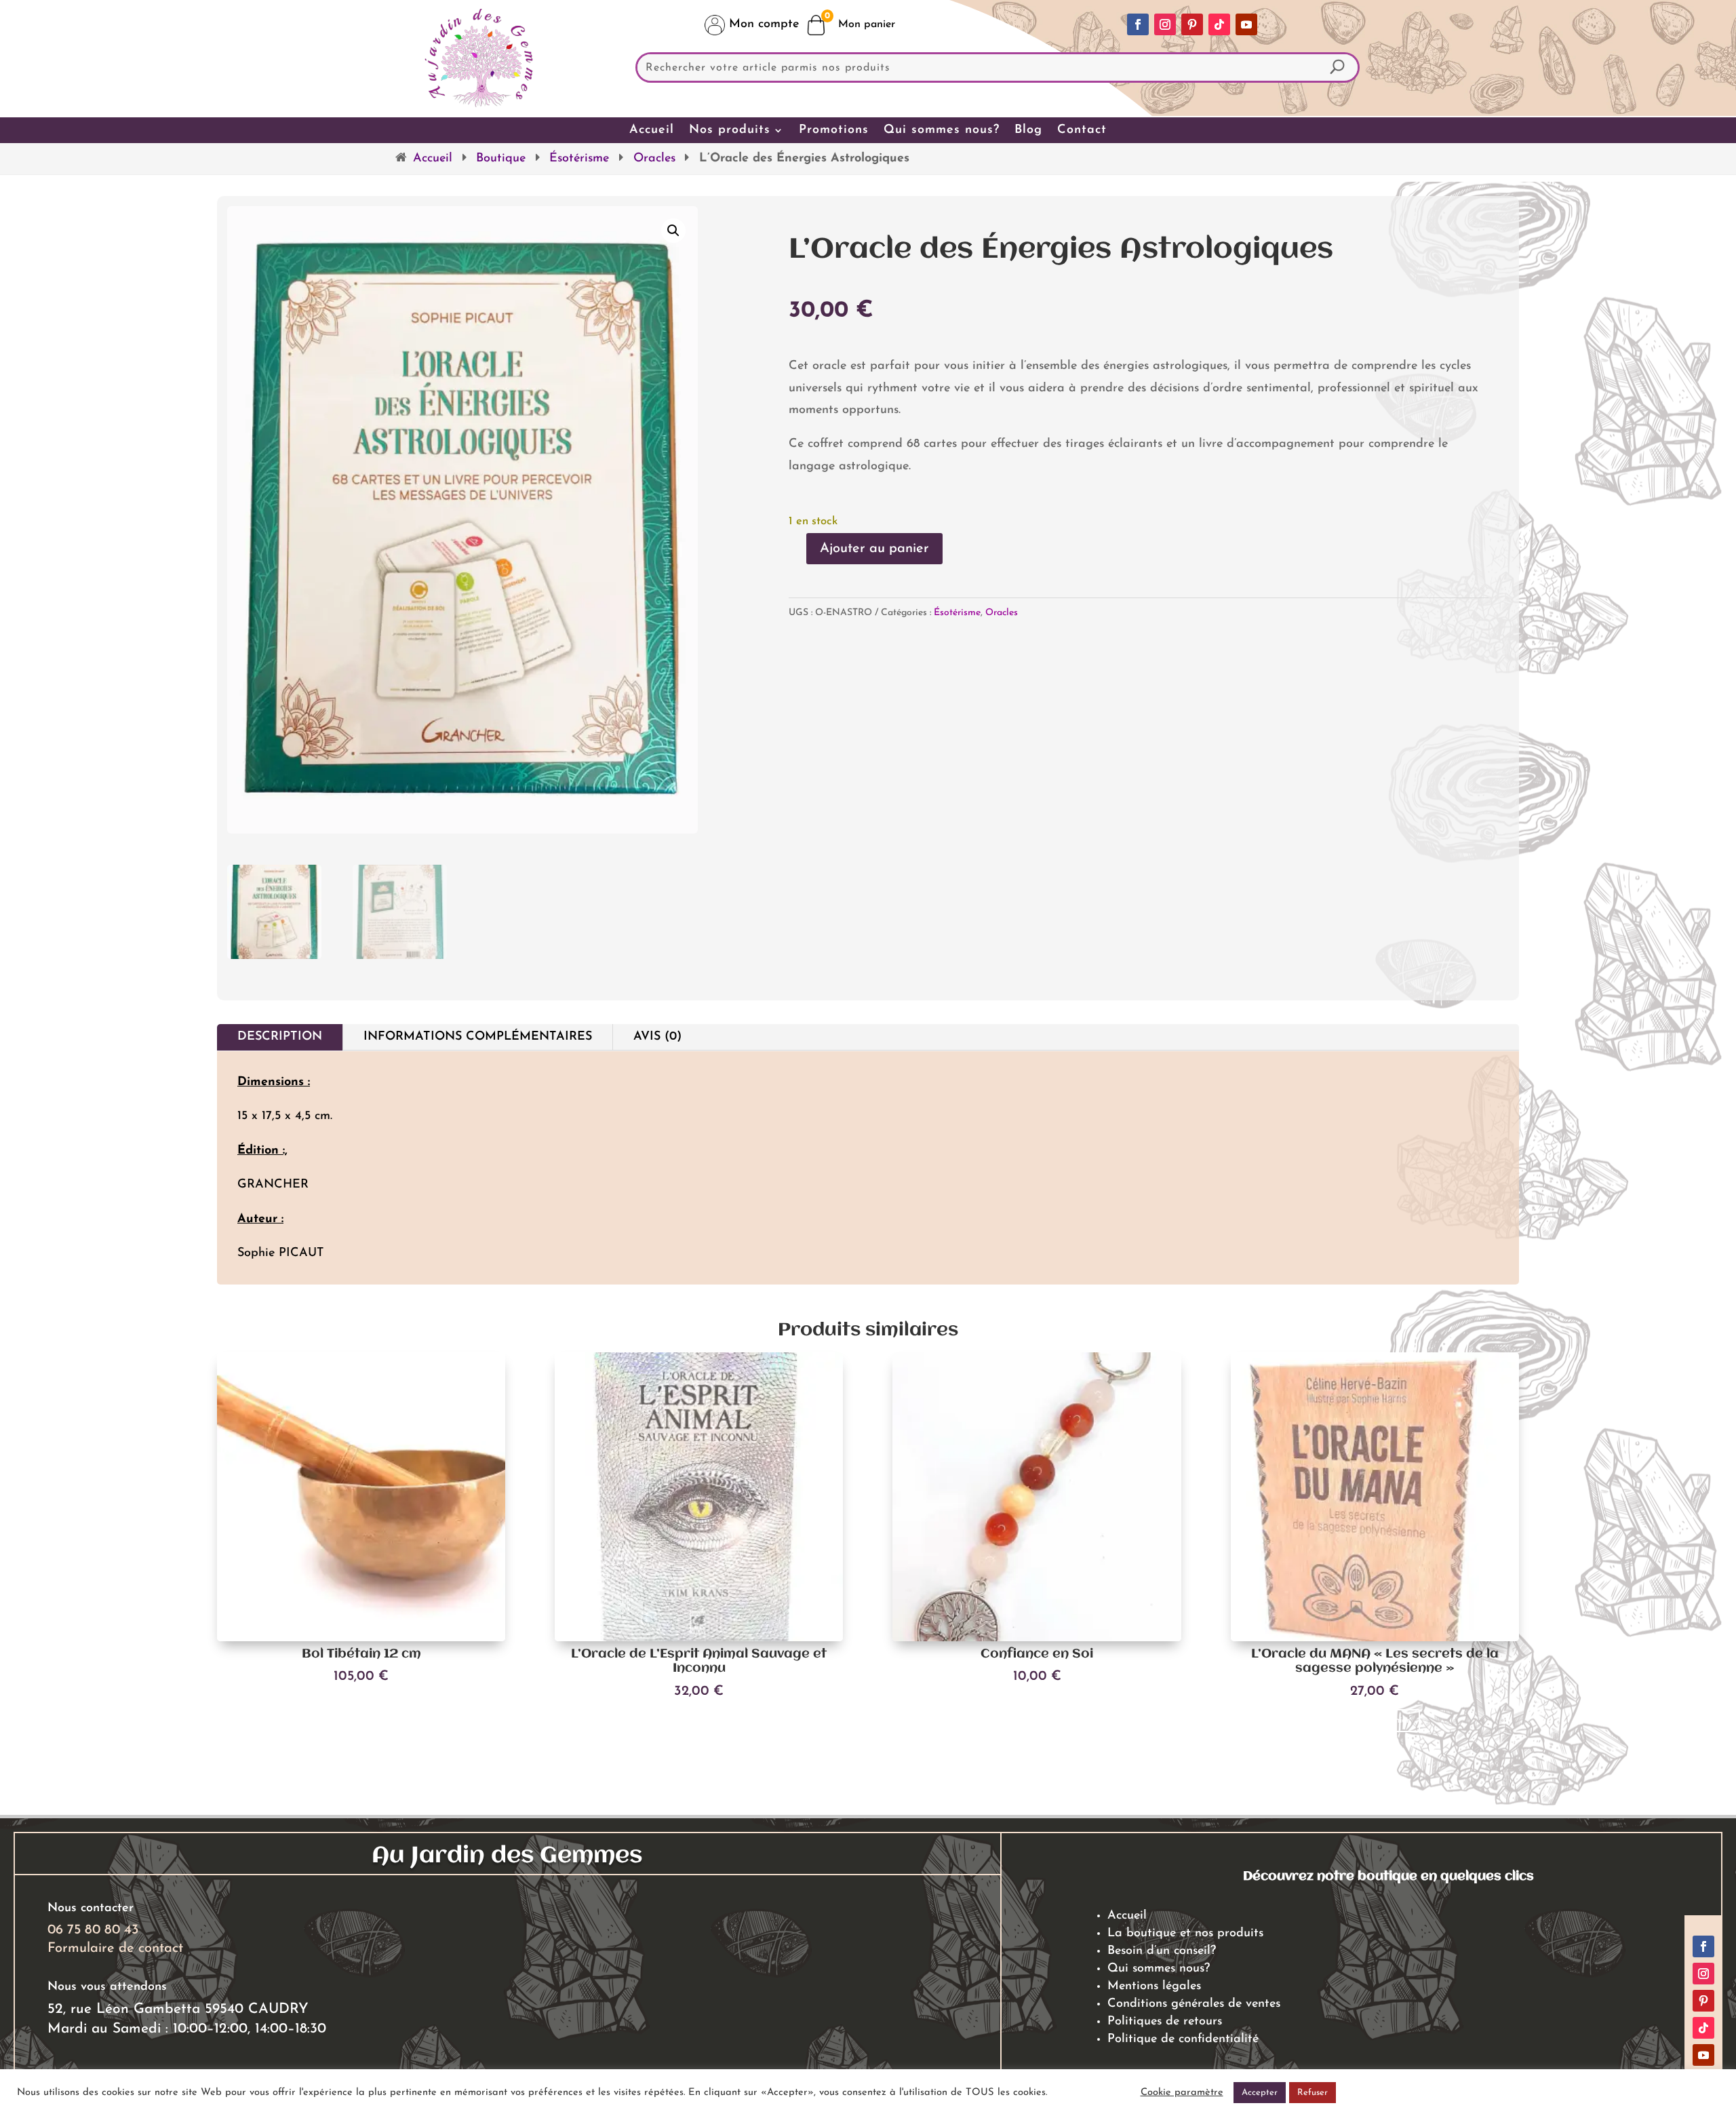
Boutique (501, 159)
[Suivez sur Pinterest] (1192, 24)
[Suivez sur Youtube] (1246, 24)
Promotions (834, 130)
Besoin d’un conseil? (1162, 1951)
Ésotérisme (579, 159)
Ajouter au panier (874, 549)
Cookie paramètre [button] (1182, 2093)
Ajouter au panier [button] (361, 1705)
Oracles (654, 159)
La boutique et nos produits (1185, 1934)
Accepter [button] (1260, 2093)
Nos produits (730, 130)
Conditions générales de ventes (1194, 2004)
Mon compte (762, 24)
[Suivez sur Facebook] (1138, 24)
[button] (673, 231)
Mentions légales (1154, 1986)
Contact (1082, 130)
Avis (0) (657, 1037)
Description (280, 1037)
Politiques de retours (1165, 2022)
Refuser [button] (1313, 2093)
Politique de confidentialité (1183, 2039)
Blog (1028, 130)
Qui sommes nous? (942, 130)
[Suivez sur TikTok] (1219, 24)
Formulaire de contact (115, 1948)
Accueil (652, 130)
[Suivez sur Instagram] (1165, 24)
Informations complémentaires (478, 1037)
